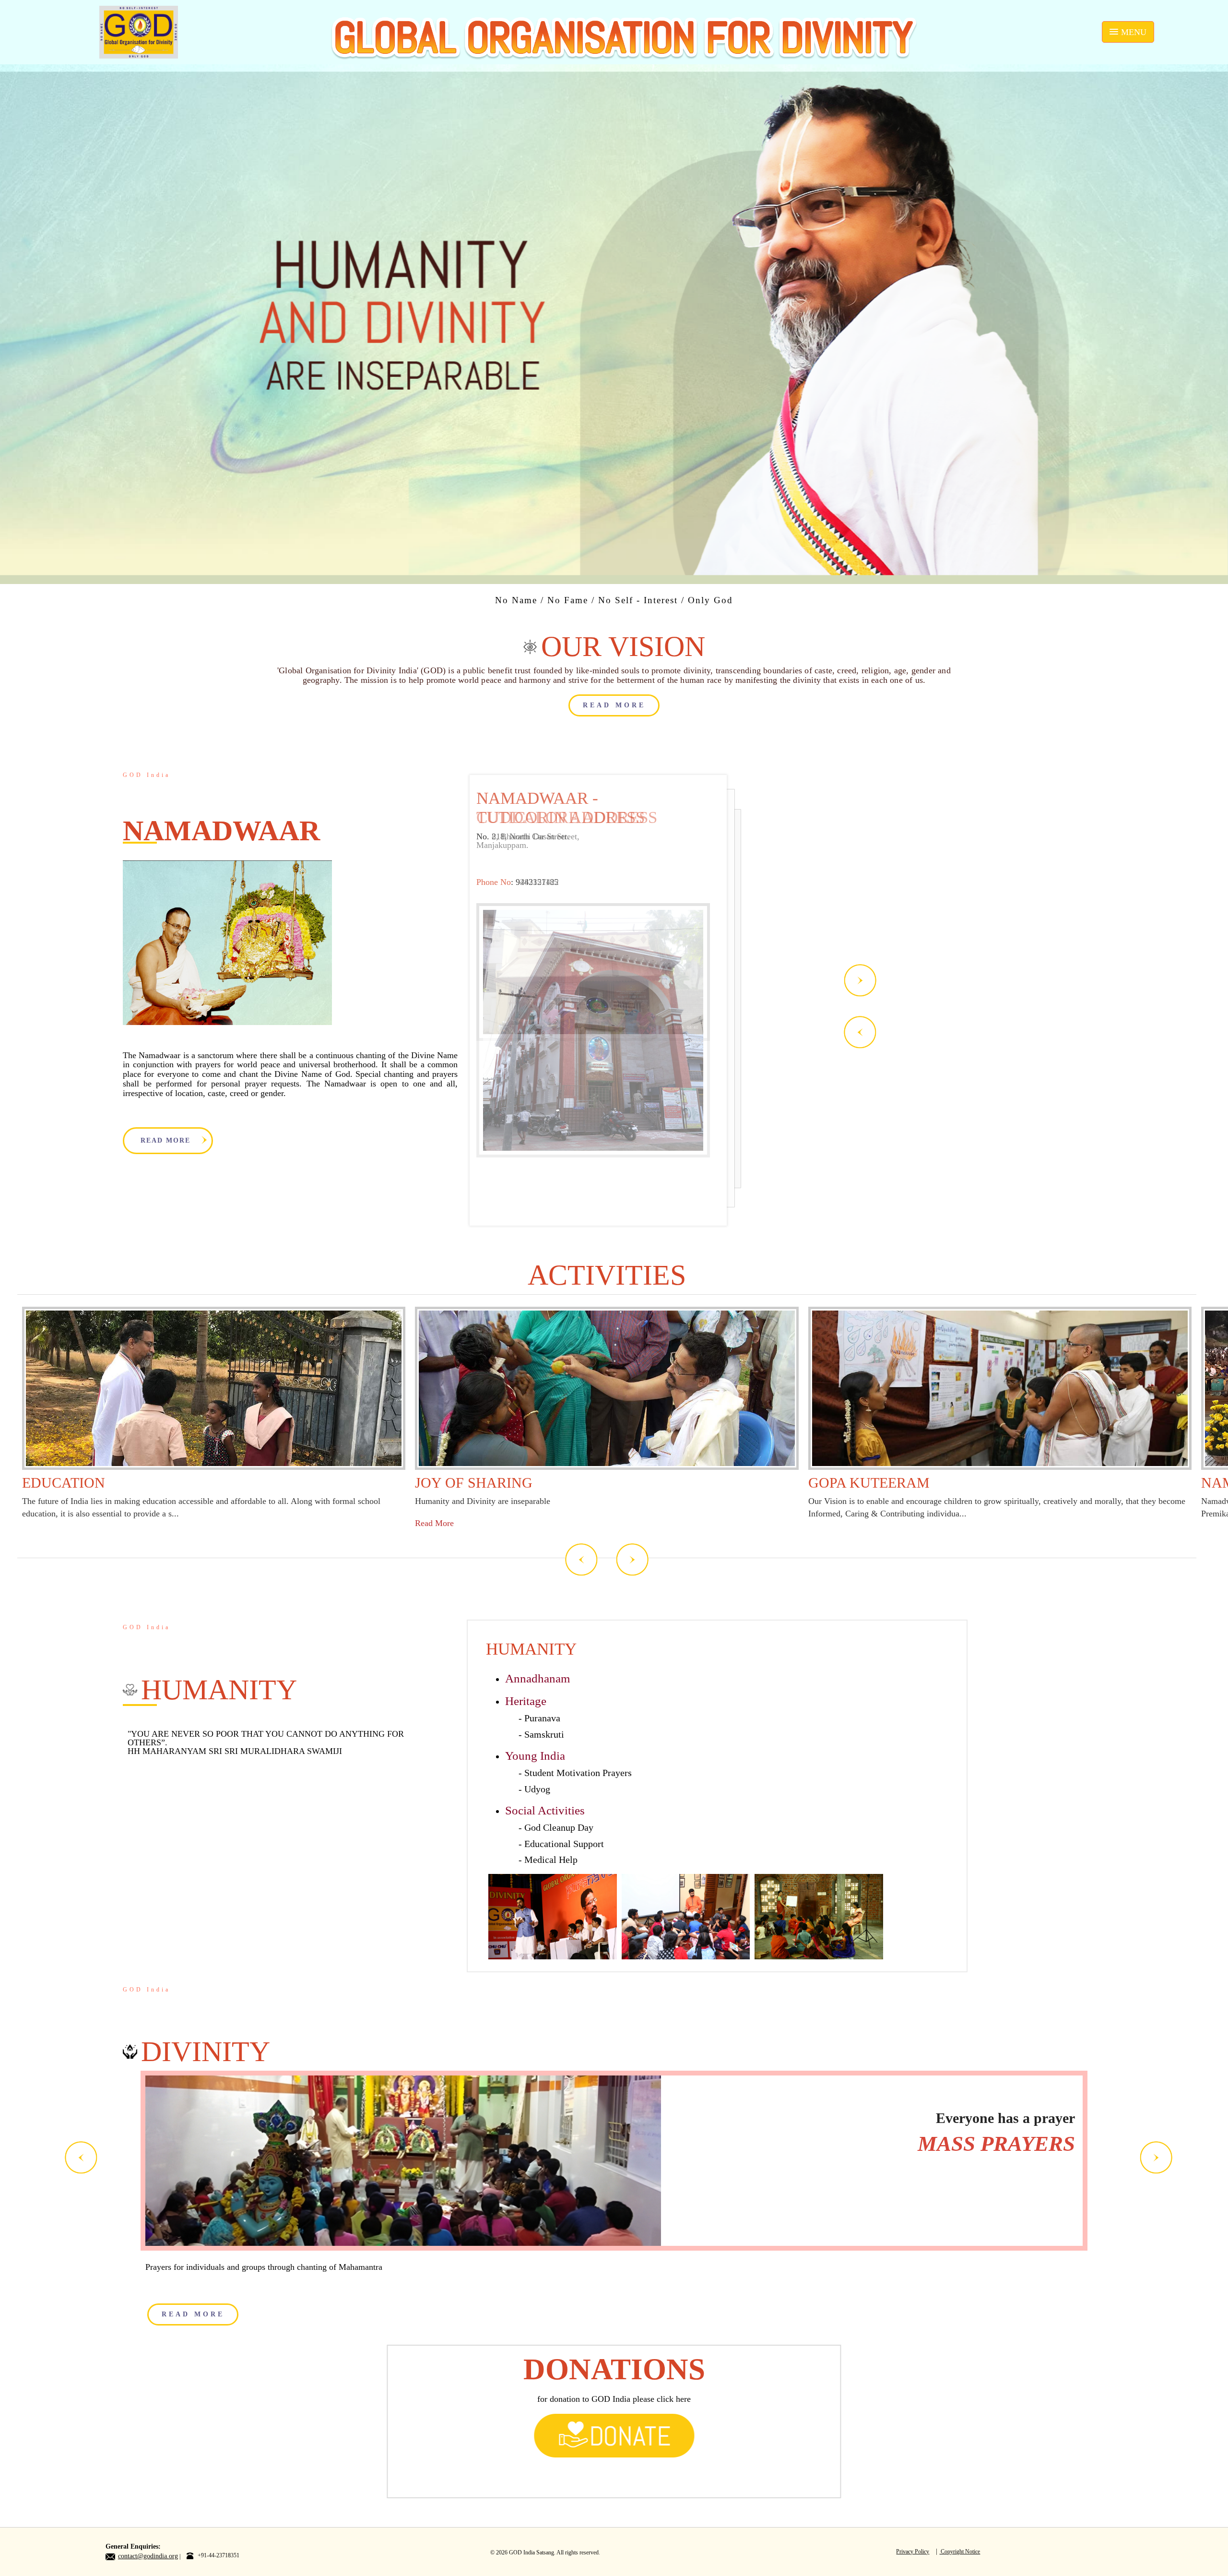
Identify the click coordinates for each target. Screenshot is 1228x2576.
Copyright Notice (960, 2552)
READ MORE (614, 705)
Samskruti (544, 1734)
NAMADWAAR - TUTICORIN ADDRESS (561, 808)
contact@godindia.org (148, 2556)
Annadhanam (537, 1678)
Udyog (537, 1789)
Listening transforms (949, 2133)
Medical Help (551, 1860)
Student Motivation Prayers (578, 1773)
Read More (434, 1523)
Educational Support (564, 1844)
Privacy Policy (913, 2552)
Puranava (542, 1718)
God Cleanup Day (559, 1827)
